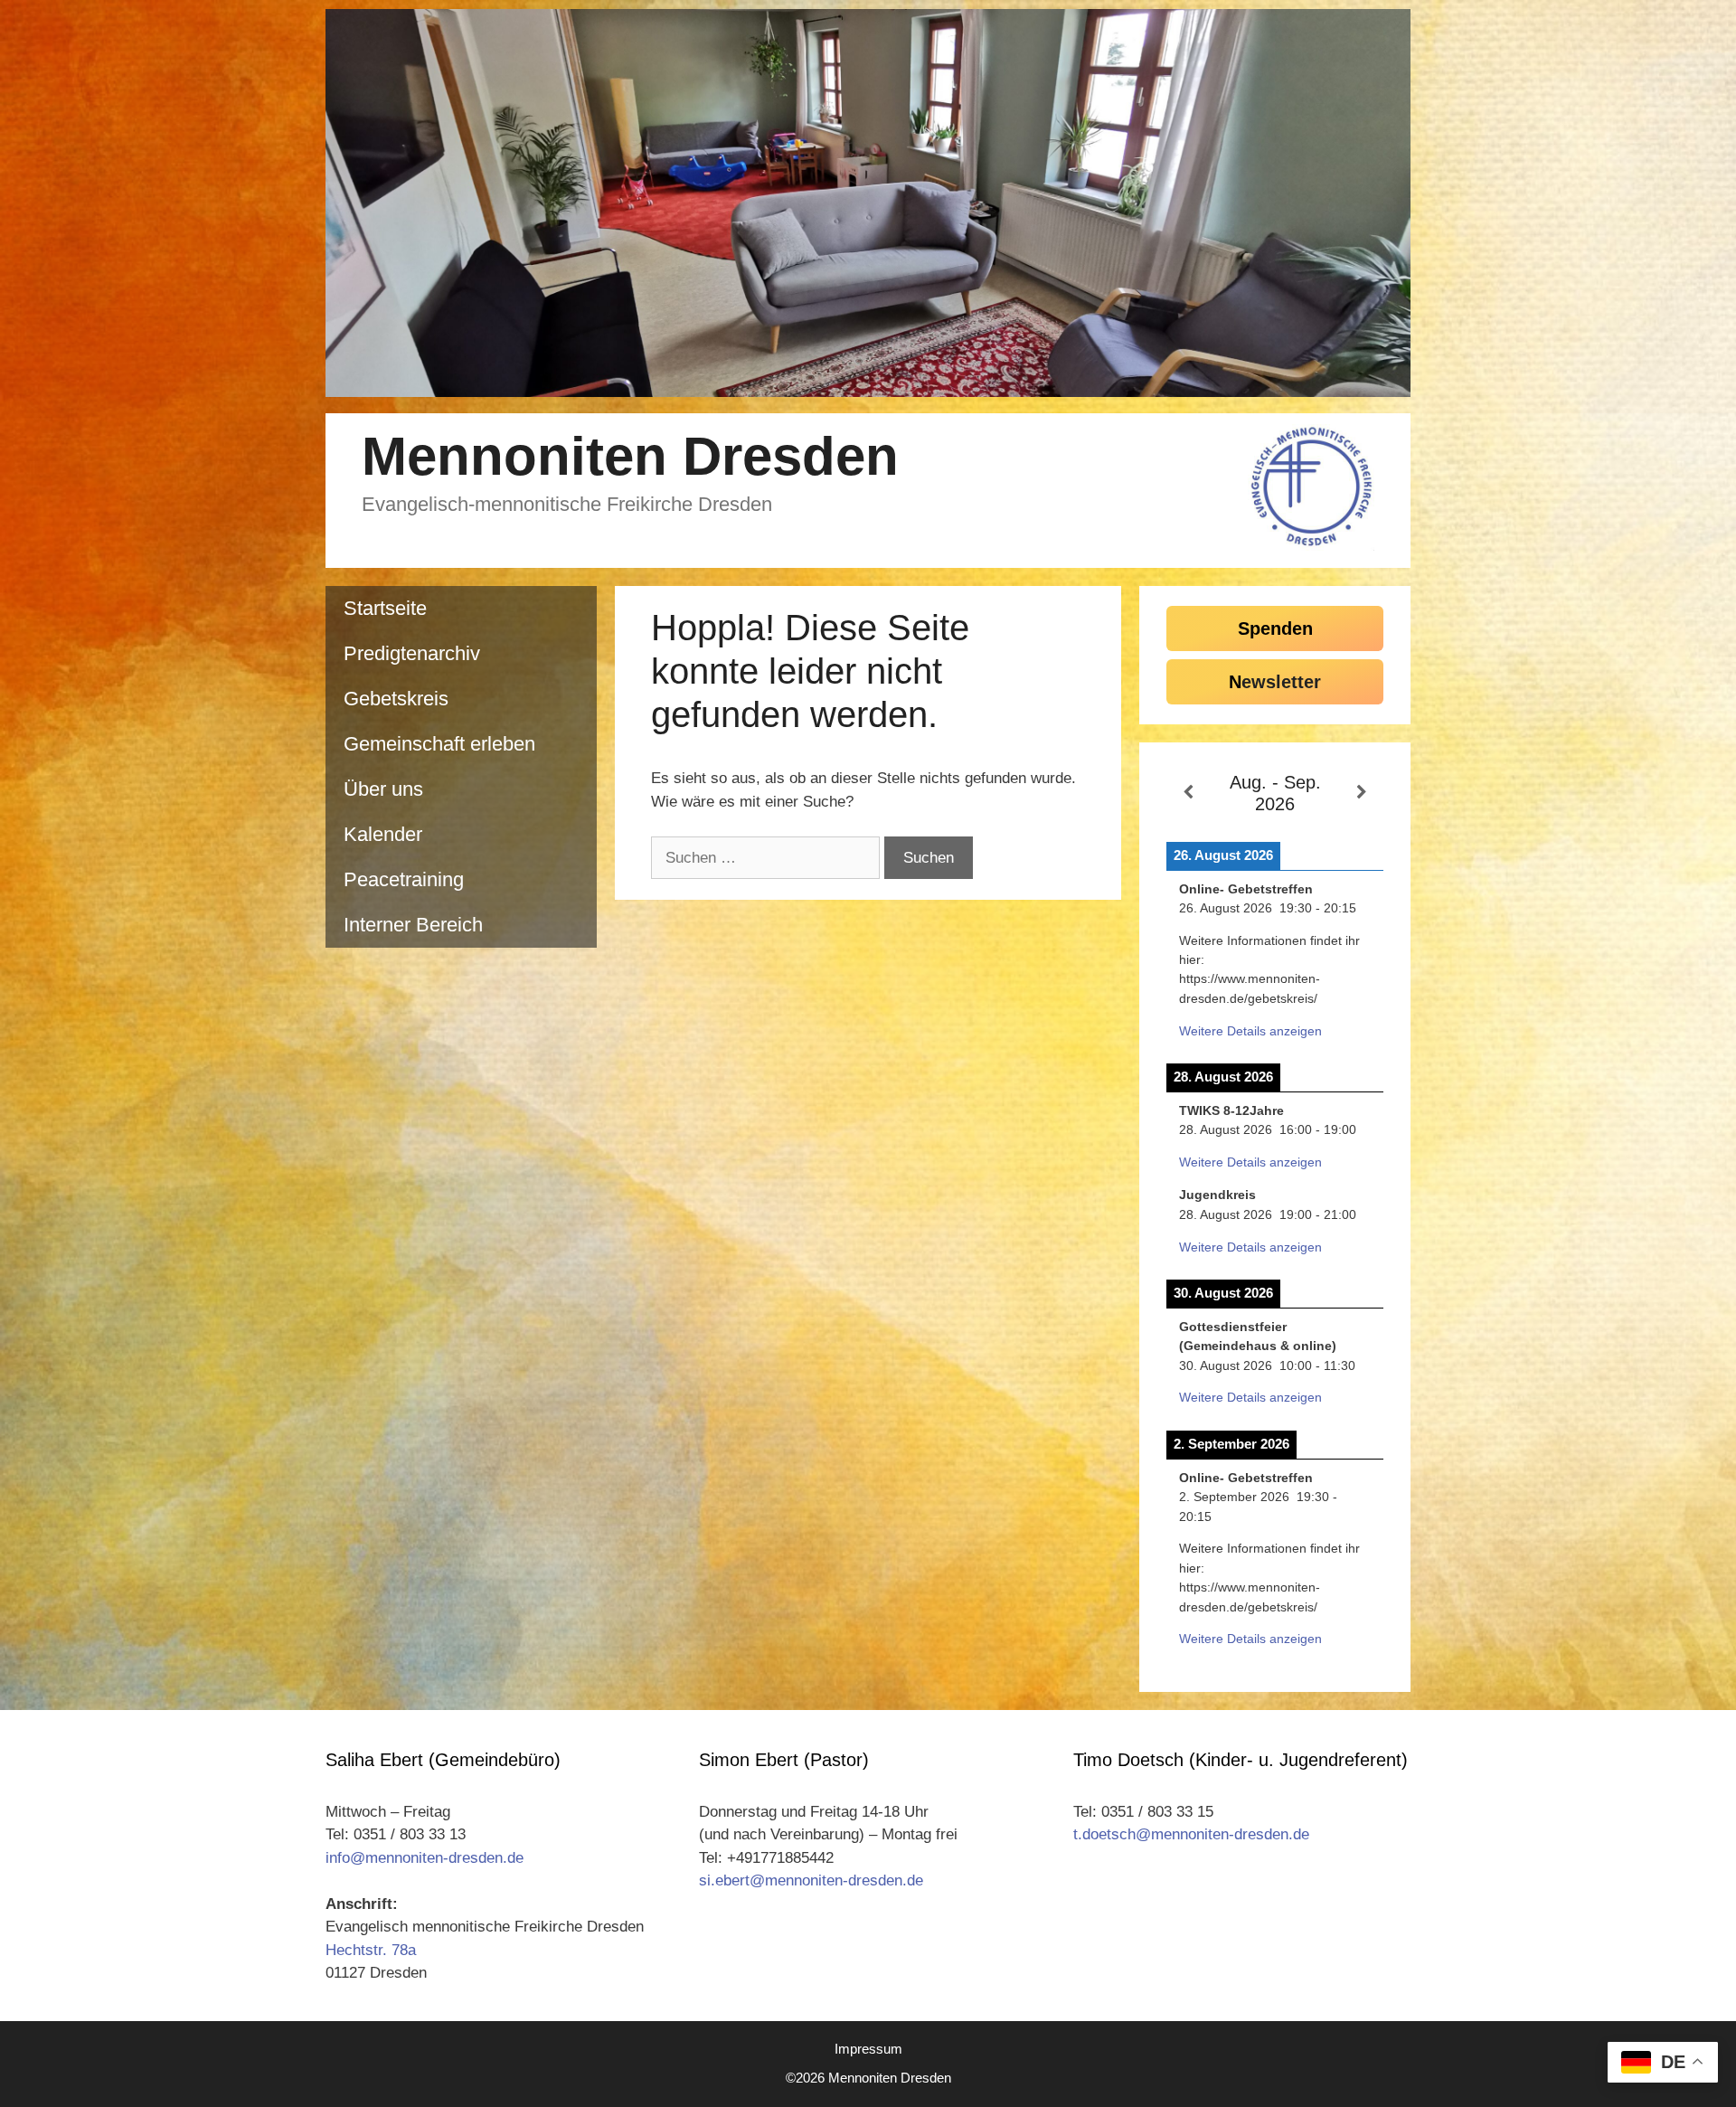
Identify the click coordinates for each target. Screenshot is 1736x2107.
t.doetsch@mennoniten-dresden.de (1191, 1834)
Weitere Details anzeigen (1250, 1031)
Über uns (383, 789)
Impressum (868, 2049)
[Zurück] (1188, 793)
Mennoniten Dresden (630, 456)
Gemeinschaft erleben (439, 744)
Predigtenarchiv (412, 653)
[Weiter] (1362, 793)
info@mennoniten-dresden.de (425, 1858)
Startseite (385, 608)
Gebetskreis (396, 699)
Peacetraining (404, 879)
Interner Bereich (413, 925)
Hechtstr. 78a (371, 1950)
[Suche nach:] (768, 858)
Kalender (383, 834)
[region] (868, 203)
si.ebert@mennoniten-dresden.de (811, 1880)
